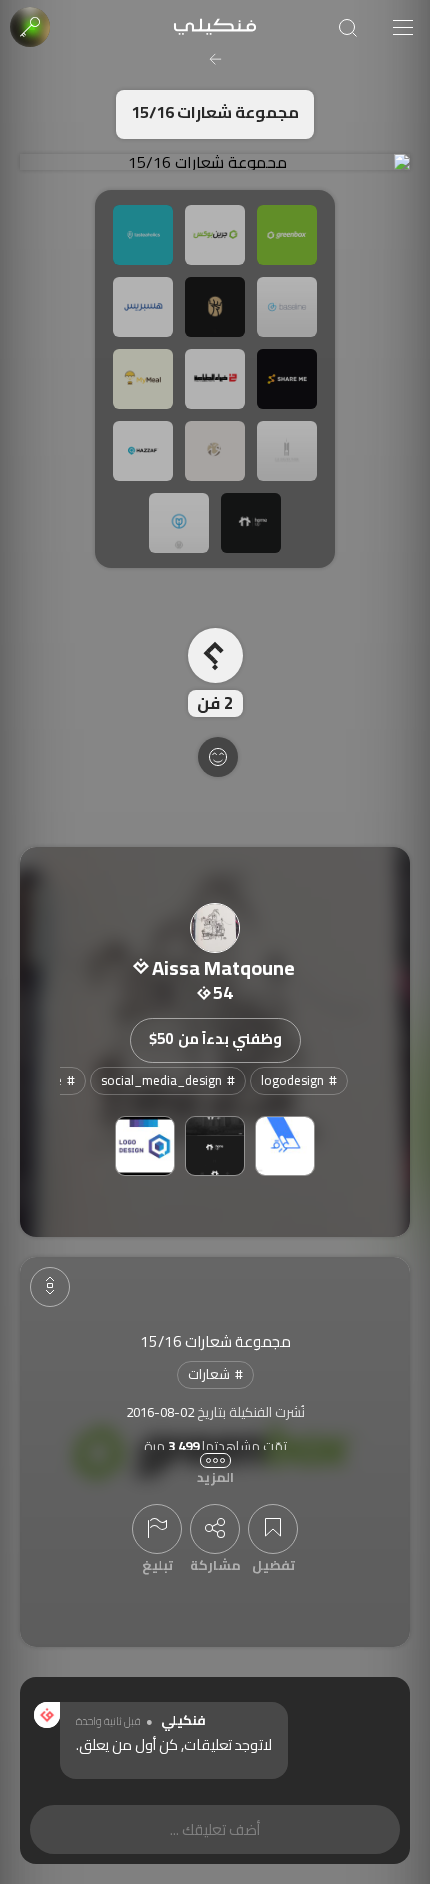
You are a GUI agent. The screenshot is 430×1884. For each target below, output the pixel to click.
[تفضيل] (273, 1529)
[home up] (215, 1146)
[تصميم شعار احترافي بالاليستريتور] (145, 1146)
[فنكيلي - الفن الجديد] (215, 27)
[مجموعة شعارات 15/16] (215, 162)
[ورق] (285, 1146)
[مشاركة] (215, 1529)
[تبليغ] (157, 1529)
